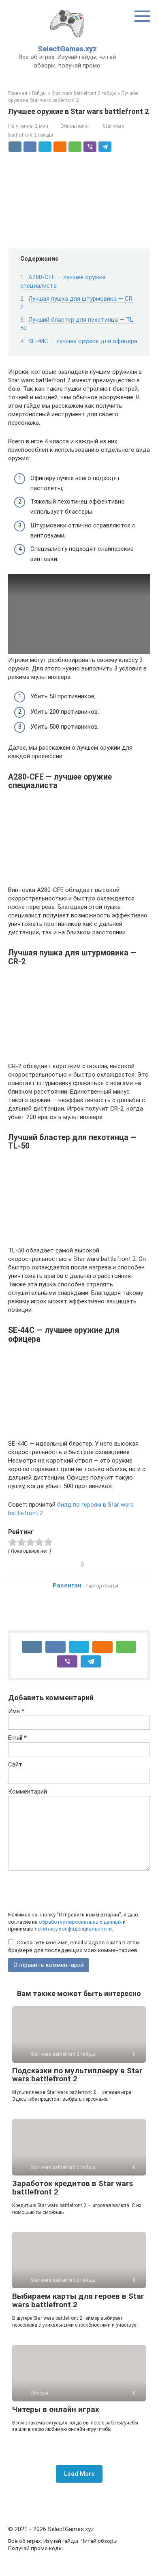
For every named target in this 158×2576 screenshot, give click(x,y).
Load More (79, 2474)
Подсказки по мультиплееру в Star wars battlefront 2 (77, 2075)
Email (17, 1738)
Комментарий (28, 1792)
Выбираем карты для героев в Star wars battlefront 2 (78, 2300)
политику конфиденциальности (73, 1929)
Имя (16, 1711)
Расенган (67, 1585)
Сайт (15, 1764)
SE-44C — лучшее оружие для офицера (83, 341)
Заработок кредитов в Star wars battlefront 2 (73, 2188)
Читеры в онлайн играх (56, 2409)
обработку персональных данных (80, 1922)
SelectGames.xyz (67, 49)
